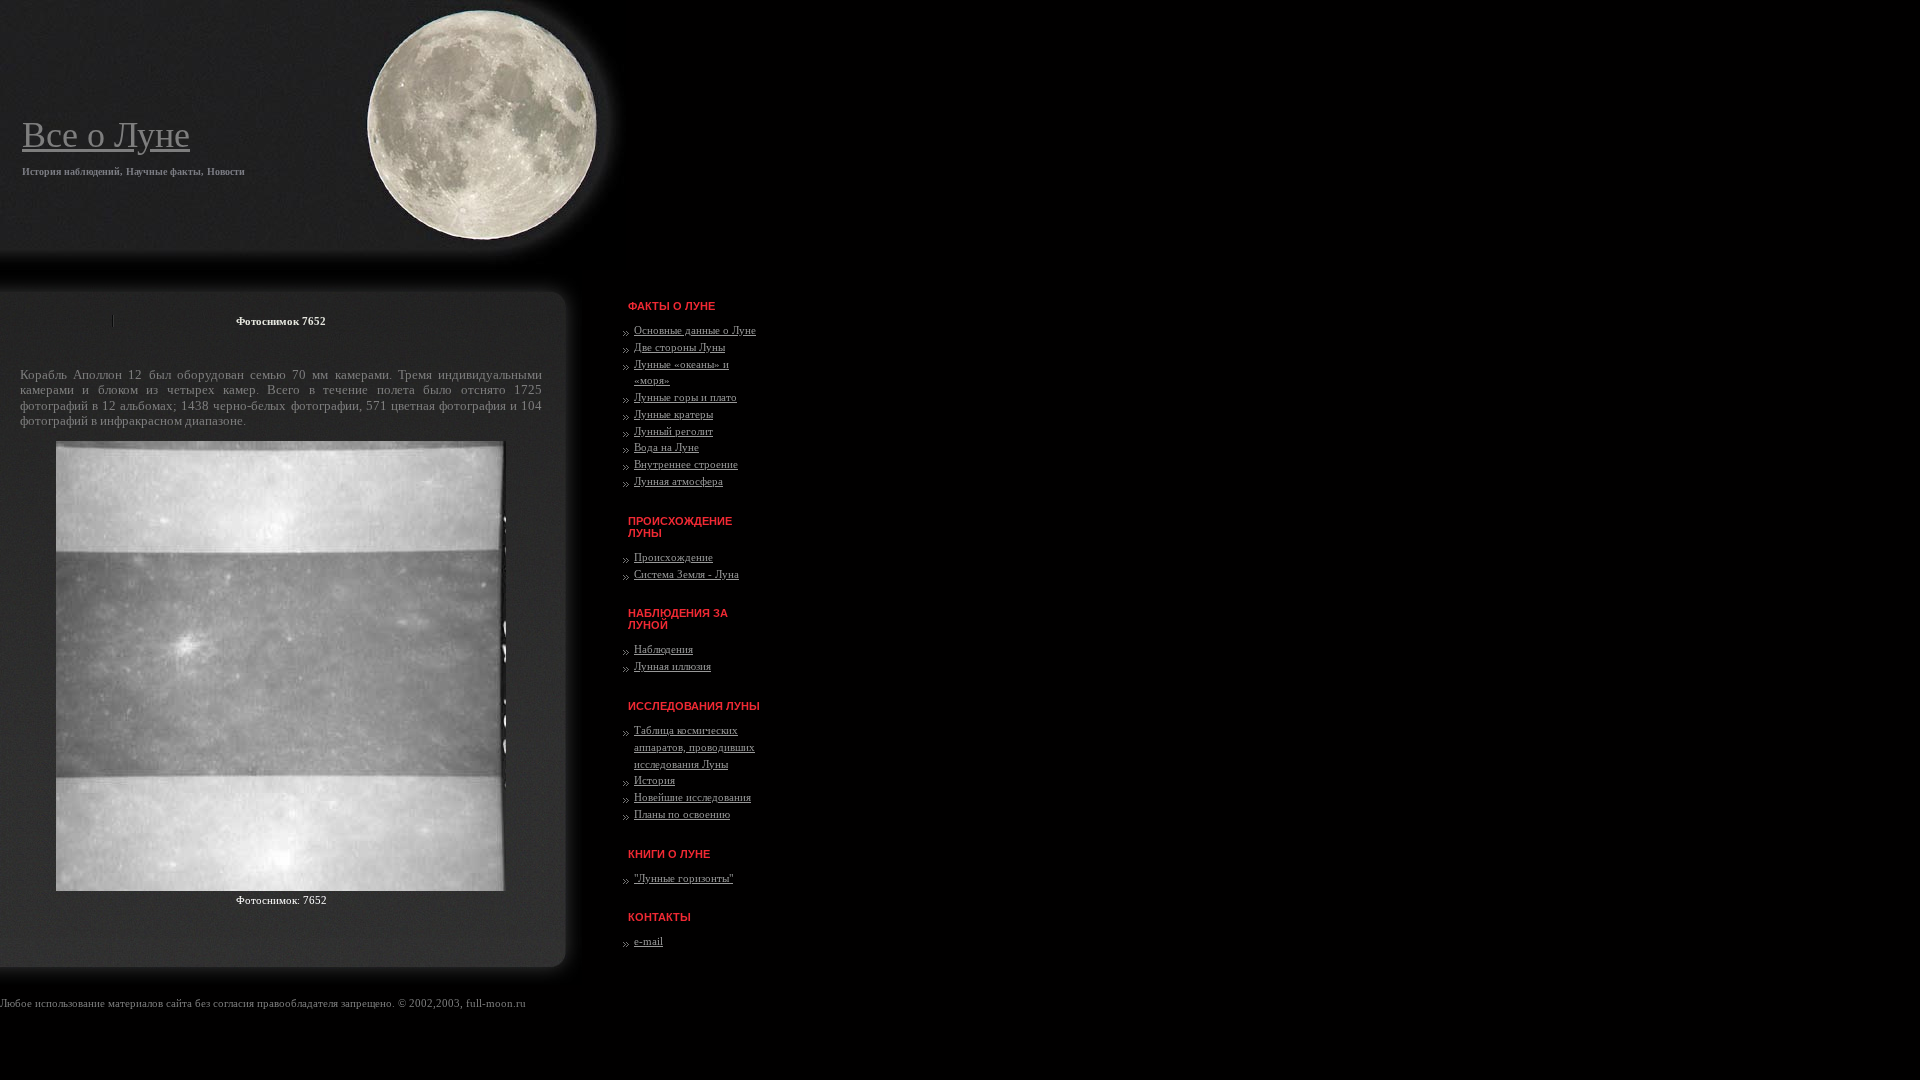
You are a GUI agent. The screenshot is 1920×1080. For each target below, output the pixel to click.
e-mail (648, 941)
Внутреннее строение (686, 464)
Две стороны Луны (679, 347)
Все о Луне (106, 135)
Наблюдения (663, 649)
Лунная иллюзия (672, 666)
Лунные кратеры (673, 414)
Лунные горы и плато (685, 397)
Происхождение (673, 557)
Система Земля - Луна (686, 574)
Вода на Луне (666, 447)
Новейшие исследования (692, 797)
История (654, 780)
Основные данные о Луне (695, 330)
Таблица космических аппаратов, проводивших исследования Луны (694, 747)
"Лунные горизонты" (683, 878)
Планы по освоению (682, 814)
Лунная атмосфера (678, 481)
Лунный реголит (673, 431)
